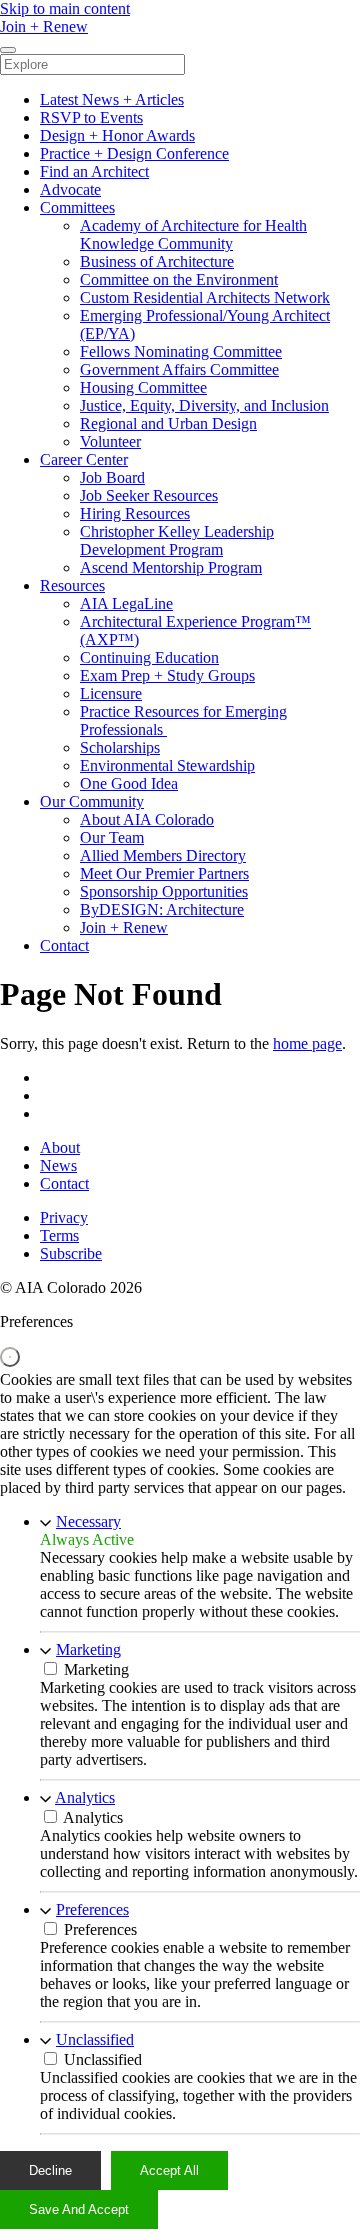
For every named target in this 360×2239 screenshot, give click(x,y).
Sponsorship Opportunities (164, 891)
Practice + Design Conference (134, 153)
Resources (72, 585)
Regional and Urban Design (168, 423)
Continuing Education (149, 657)
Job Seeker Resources (149, 495)
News (58, 1165)
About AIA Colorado (147, 819)
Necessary (88, 1521)
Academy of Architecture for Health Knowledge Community (193, 234)
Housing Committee (143, 387)
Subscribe (71, 1253)
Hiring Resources (135, 513)
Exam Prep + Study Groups (167, 675)
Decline (50, 2170)
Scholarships (120, 747)
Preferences (92, 1909)
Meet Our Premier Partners (164, 873)
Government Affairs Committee (179, 369)
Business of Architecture (157, 261)
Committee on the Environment (179, 279)
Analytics (85, 1797)
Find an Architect (94, 171)
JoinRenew (44, 26)
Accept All (169, 2170)
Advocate (70, 189)
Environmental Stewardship (167, 765)
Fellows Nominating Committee (181, 351)
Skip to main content (65, 8)
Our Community (92, 801)
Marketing (88, 1649)
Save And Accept (79, 2209)
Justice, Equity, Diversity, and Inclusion (204, 405)
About (60, 1147)
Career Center (84, 459)
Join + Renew (124, 927)
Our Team (112, 837)
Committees (77, 207)
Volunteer (110, 441)
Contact (64, 945)
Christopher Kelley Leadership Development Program (177, 540)
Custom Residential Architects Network (205, 297)
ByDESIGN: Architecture (162, 909)
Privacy (64, 1217)
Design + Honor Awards (117, 135)
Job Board (112, 477)
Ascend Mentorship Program (171, 567)
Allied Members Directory (163, 855)
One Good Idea (129, 783)
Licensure (111, 693)
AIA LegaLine (126, 603)
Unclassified (95, 2039)
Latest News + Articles (112, 99)
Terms (59, 1235)
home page (307, 1043)
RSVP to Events (91, 117)
